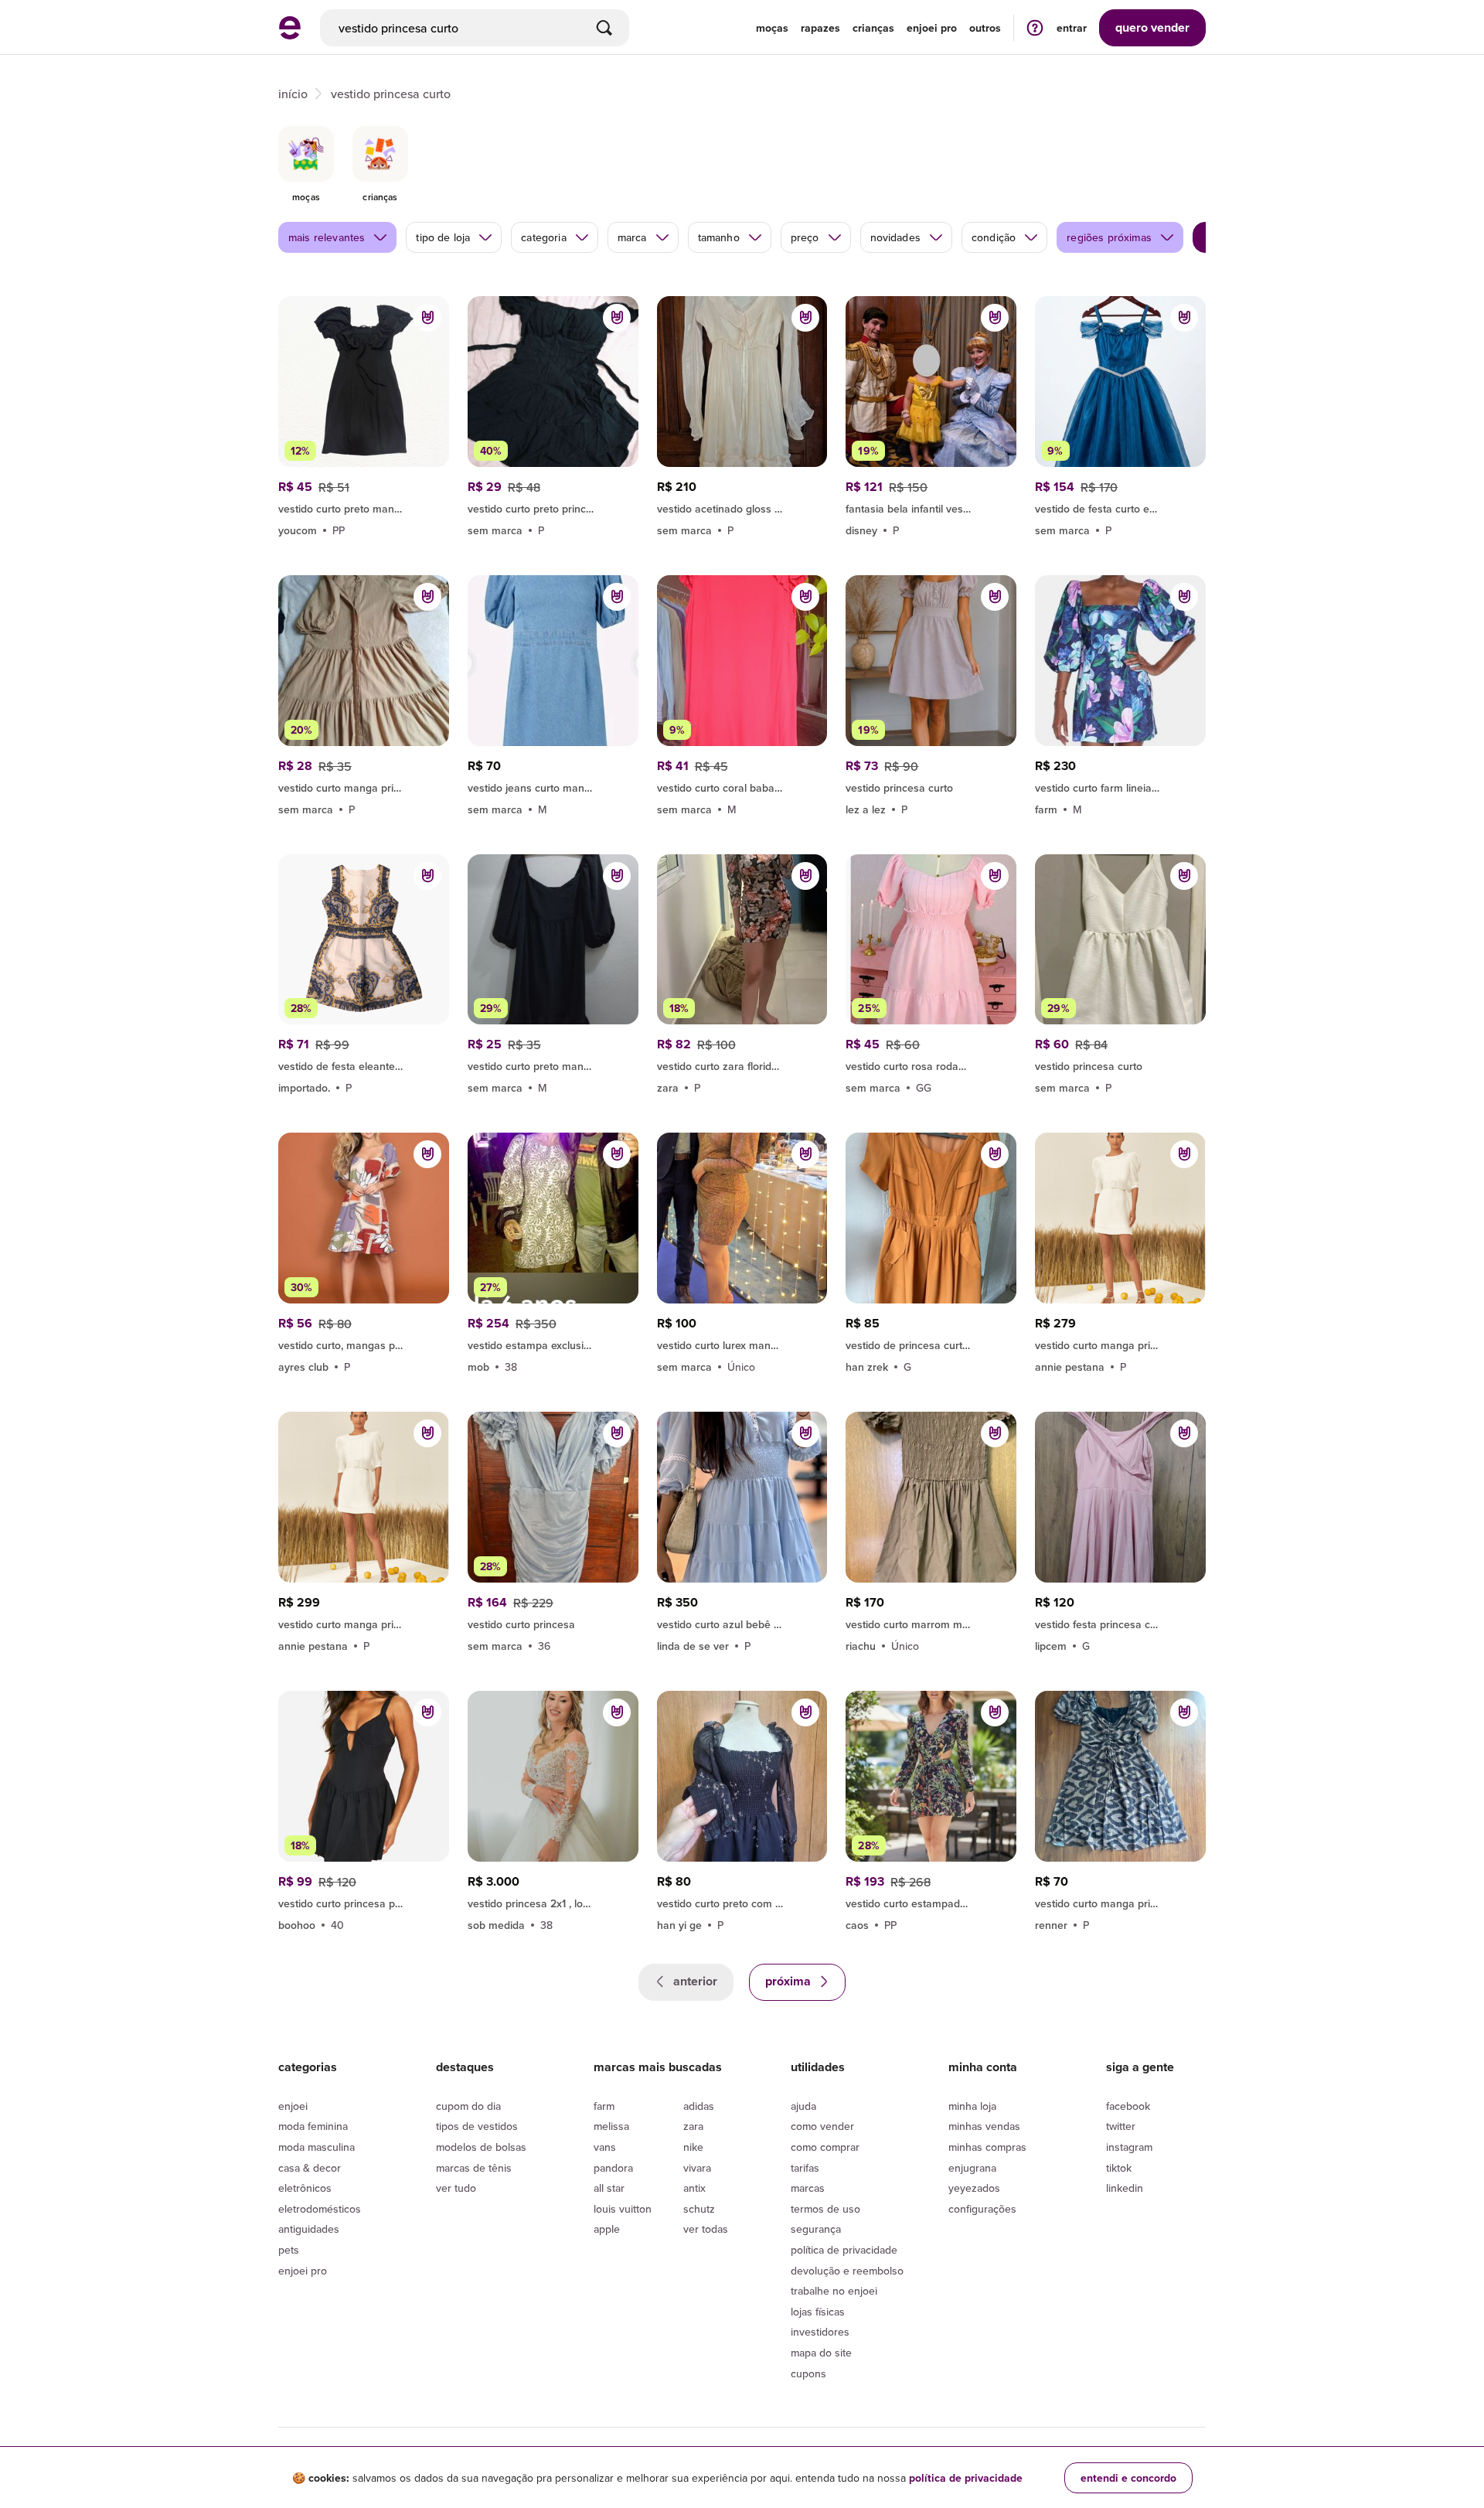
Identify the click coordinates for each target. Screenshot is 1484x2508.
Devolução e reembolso (847, 2271)
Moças (772, 28)
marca (632, 237)
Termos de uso (825, 2209)
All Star (609, 2188)
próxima (790, 1981)
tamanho (719, 237)
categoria (543, 237)
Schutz (699, 2209)
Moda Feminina (313, 2126)
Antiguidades (309, 2229)
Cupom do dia (468, 2106)
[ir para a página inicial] (290, 35)
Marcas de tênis (474, 2168)
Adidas (699, 2106)
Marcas (808, 2188)
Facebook (1128, 2106)
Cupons (808, 2373)
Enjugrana (972, 2168)
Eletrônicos (305, 2188)
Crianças (873, 28)
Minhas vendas (984, 2126)
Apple (607, 2229)
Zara (693, 2126)
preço (805, 237)
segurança (816, 2229)
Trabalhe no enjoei (834, 2291)
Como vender (822, 2126)
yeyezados (974, 2188)
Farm (604, 2106)
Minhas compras (987, 2147)
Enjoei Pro (303, 2271)
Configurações (982, 2209)
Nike (693, 2147)
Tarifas (805, 2168)
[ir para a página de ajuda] (1035, 27)
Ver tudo (456, 2188)
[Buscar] (604, 28)
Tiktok (1119, 2168)
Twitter (1121, 2126)
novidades (895, 237)
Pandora (613, 2168)
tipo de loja (443, 237)
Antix (694, 2188)
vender (1152, 27)
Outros (985, 28)
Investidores (820, 2332)
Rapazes (820, 28)
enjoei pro (932, 28)
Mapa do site (821, 2353)
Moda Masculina (317, 2147)
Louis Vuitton (623, 2209)
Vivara (697, 2168)
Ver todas (706, 2229)
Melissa (611, 2126)
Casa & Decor (310, 2168)
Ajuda (803, 2106)
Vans (605, 2147)
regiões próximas (1109, 237)
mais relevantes (327, 237)
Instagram (1129, 2147)
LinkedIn (1125, 2188)
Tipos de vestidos (477, 2126)
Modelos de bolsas (481, 2147)
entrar (1072, 28)
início (293, 94)
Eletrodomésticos (320, 2209)
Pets (289, 2250)
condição (994, 237)
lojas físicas (818, 2312)
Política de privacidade (844, 2250)
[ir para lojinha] (931, 506)
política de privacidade (966, 2478)
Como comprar (825, 2147)
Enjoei (293, 2106)
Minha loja (972, 2106)
